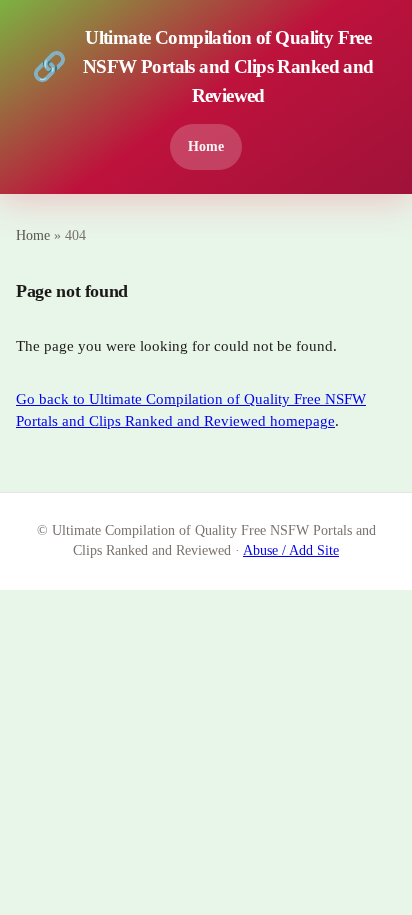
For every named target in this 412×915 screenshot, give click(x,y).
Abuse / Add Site (291, 550)
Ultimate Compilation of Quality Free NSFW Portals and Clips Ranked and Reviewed (203, 66)
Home (206, 146)
